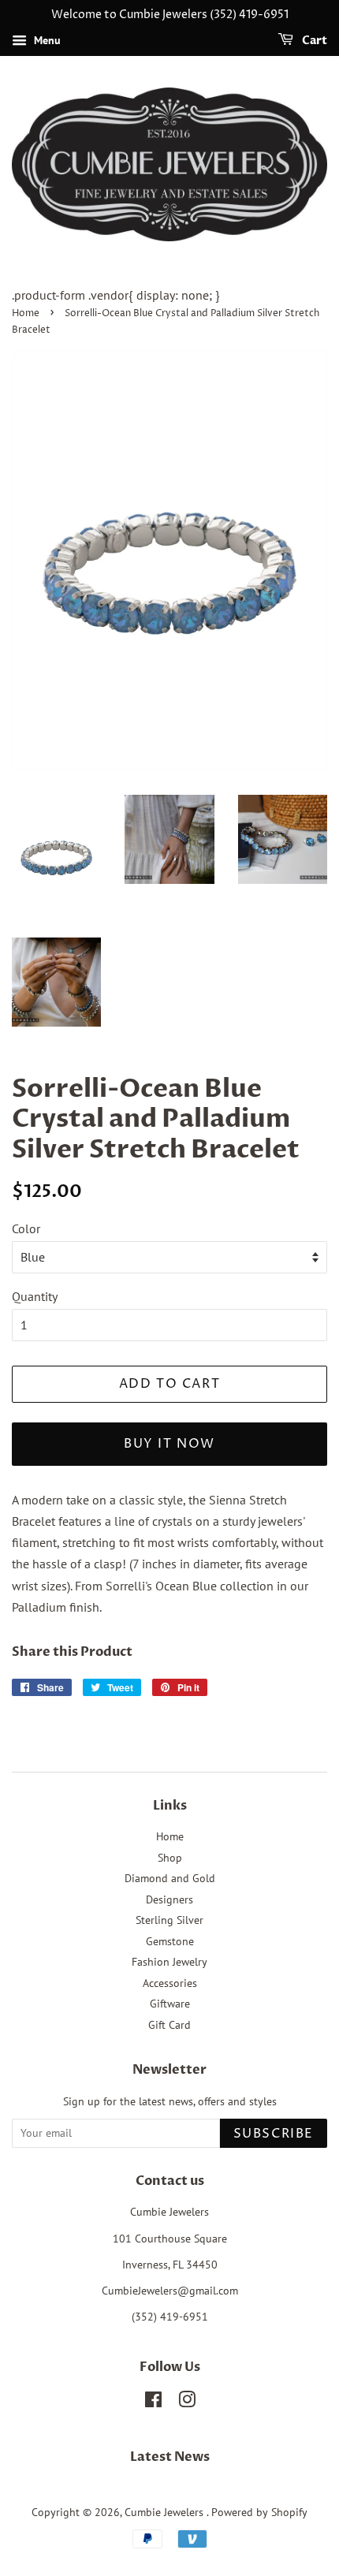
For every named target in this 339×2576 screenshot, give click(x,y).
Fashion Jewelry (169, 1962)
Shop (170, 1858)
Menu (46, 40)
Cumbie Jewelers (166, 2512)
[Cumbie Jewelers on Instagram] (187, 2403)
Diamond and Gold (170, 1878)
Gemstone (170, 1941)
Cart (313, 41)
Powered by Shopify (259, 2512)
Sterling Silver (169, 1920)
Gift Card (169, 2025)
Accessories (170, 1983)
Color (26, 1228)
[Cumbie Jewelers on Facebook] (153, 2403)
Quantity (35, 1296)
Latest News (170, 2457)
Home (26, 313)
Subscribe (274, 2134)
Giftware (170, 2004)
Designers (169, 1899)
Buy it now (169, 1444)
